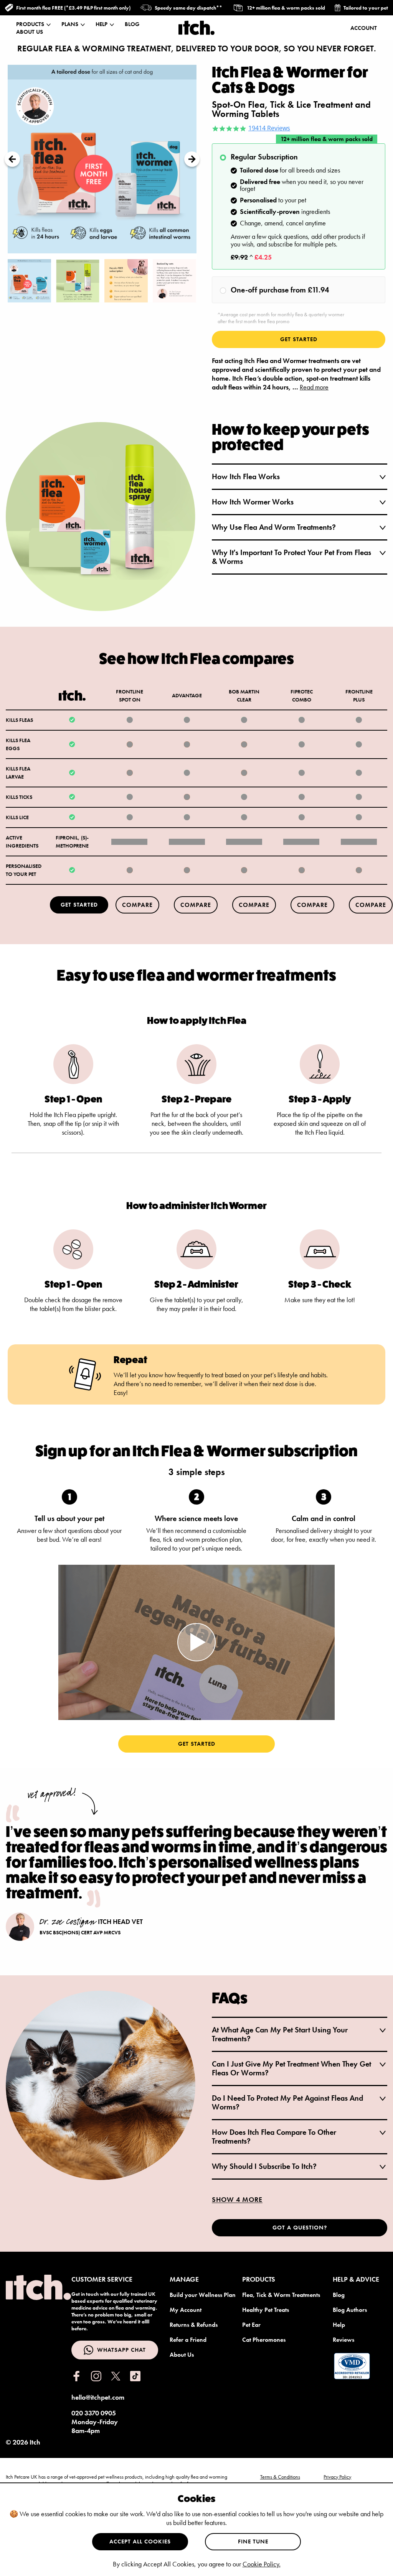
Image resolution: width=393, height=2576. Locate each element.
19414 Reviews (269, 128)
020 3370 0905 (94, 2413)
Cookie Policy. (262, 2564)
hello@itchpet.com (98, 2397)
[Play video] (196, 1642)
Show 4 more (237, 2199)
